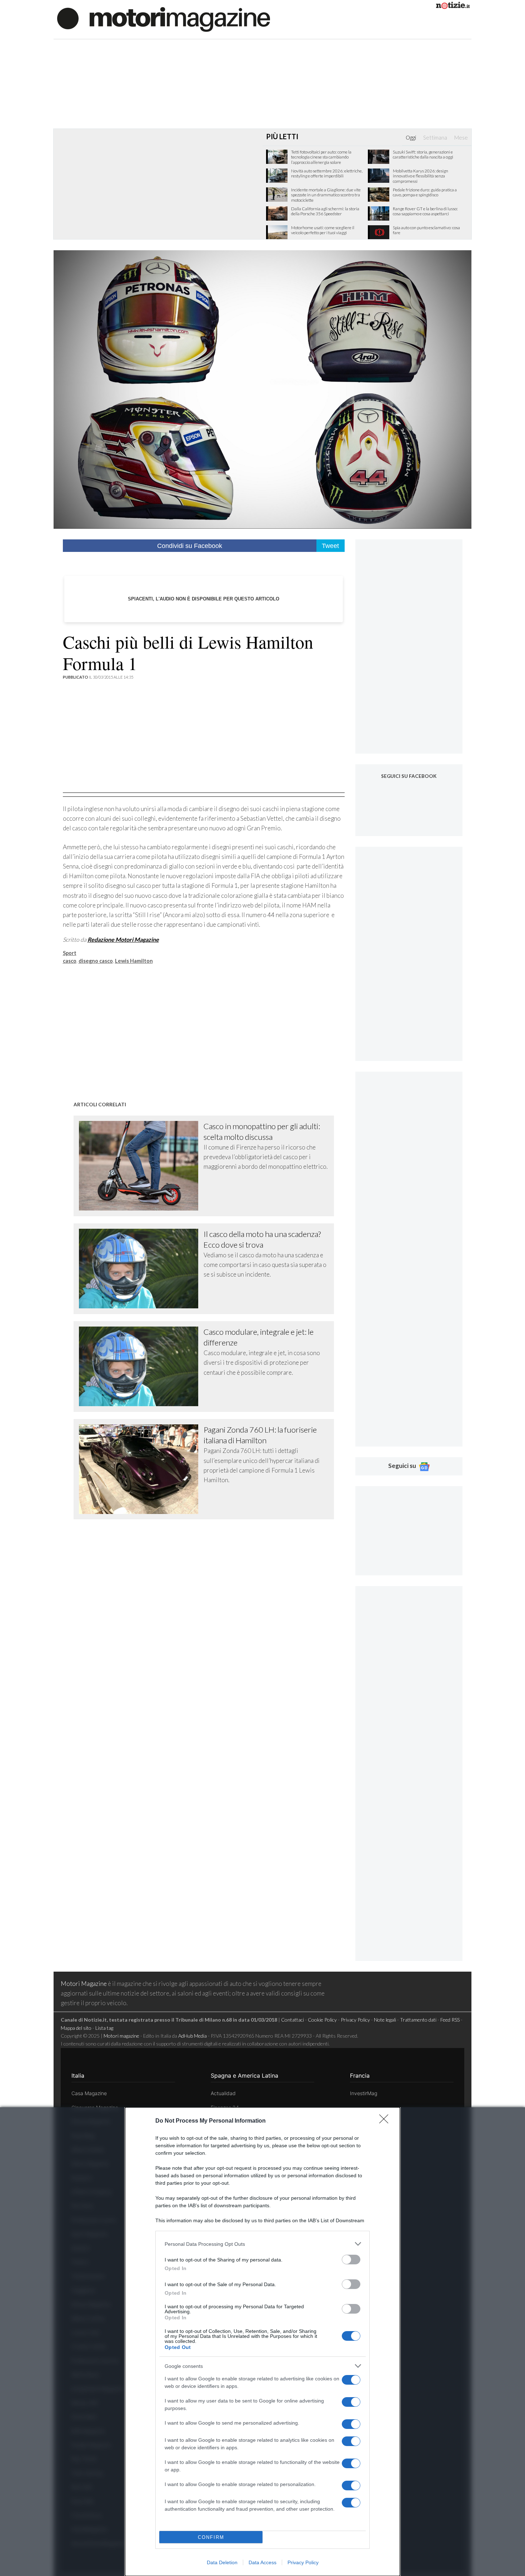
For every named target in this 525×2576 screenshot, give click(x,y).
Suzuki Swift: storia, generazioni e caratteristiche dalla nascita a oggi (423, 155)
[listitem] (262, 2244)
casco (70, 961)
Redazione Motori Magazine (123, 939)
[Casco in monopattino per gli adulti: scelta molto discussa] (141, 1166)
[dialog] (262, 2342)
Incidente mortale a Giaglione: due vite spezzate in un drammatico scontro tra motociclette (326, 195)
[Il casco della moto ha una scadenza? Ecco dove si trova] (141, 1269)
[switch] (351, 2260)
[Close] (386, 2121)
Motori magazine (121, 2036)
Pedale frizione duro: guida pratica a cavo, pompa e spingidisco (425, 192)
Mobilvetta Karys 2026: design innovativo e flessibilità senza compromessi (421, 176)
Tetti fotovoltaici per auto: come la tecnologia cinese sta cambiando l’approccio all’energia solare (321, 157)
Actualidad (223, 2093)
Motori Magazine (84, 1984)
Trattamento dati (418, 2020)
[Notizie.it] (453, 7)
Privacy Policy (303, 2562)
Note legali (385, 2020)
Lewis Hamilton (134, 961)
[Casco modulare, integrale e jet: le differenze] (141, 1366)
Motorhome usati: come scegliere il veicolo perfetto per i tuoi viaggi (323, 230)
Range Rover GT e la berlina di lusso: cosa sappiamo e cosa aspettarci (425, 211)
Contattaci (292, 2020)
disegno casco (96, 961)
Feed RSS (450, 2020)
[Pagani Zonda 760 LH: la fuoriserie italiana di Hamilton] (141, 1469)
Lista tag (104, 2028)
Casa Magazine (89, 2093)
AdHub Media (192, 2036)
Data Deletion (222, 2562)
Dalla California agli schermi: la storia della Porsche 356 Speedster (325, 211)
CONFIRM (211, 2537)
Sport (70, 953)
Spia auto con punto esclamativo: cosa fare (426, 230)
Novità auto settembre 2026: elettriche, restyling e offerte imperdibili (327, 173)
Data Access (262, 2562)
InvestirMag (364, 2093)
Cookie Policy (322, 2020)
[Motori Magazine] (164, 19)
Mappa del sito (76, 2028)
